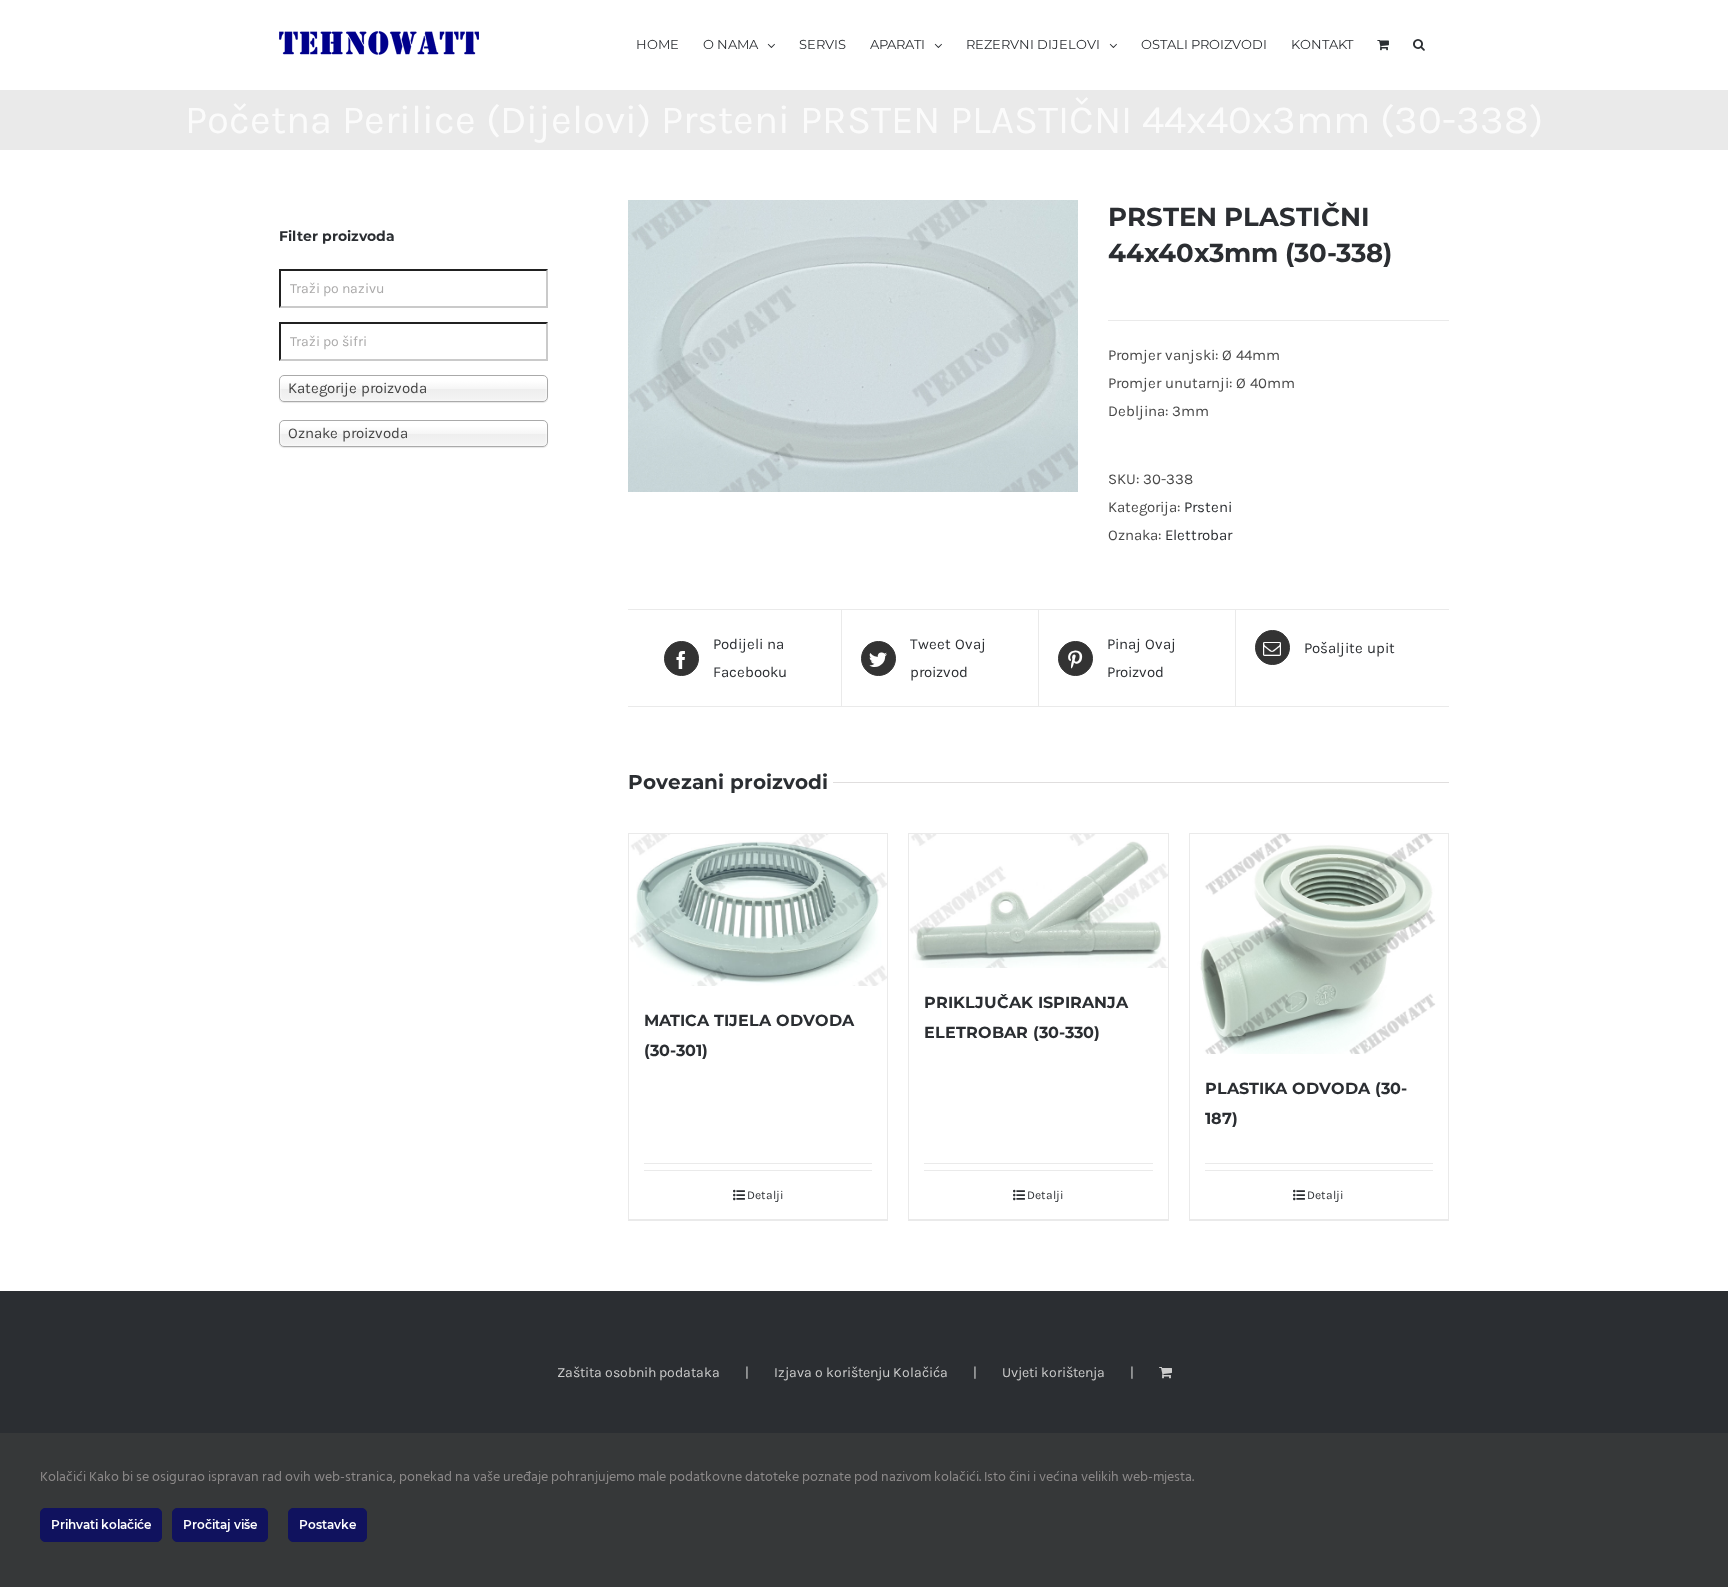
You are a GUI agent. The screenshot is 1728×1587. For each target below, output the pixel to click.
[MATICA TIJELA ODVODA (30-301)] (758, 910)
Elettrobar (1198, 535)
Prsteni (1208, 507)
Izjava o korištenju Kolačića (861, 1372)
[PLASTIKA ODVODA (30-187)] (1319, 944)
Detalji (765, 1195)
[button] (1419, 43)
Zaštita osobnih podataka (638, 1372)
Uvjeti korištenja (1053, 1372)
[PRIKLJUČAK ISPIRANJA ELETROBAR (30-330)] (1038, 901)
